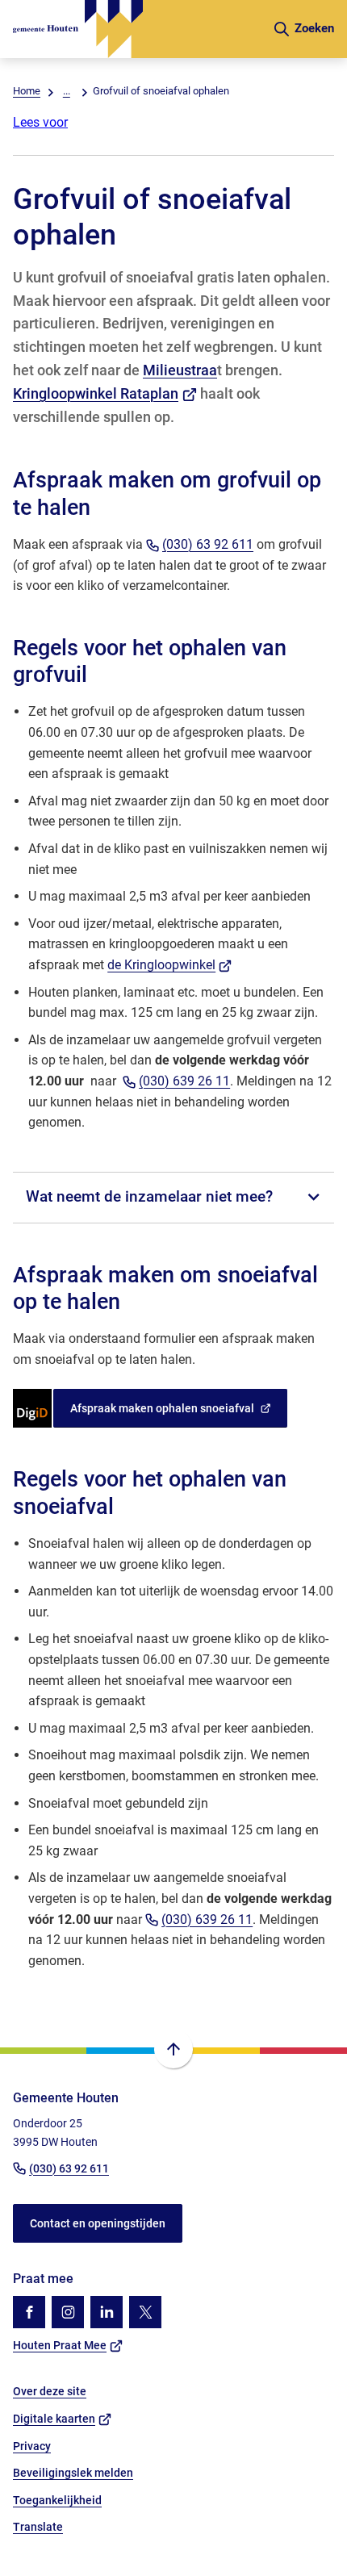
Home (27, 91)
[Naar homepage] (136, 29)
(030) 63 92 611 (208, 544)
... (67, 91)
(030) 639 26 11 (184, 1081)
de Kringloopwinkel (169, 965)
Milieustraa (180, 370)
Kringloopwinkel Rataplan (105, 393)
